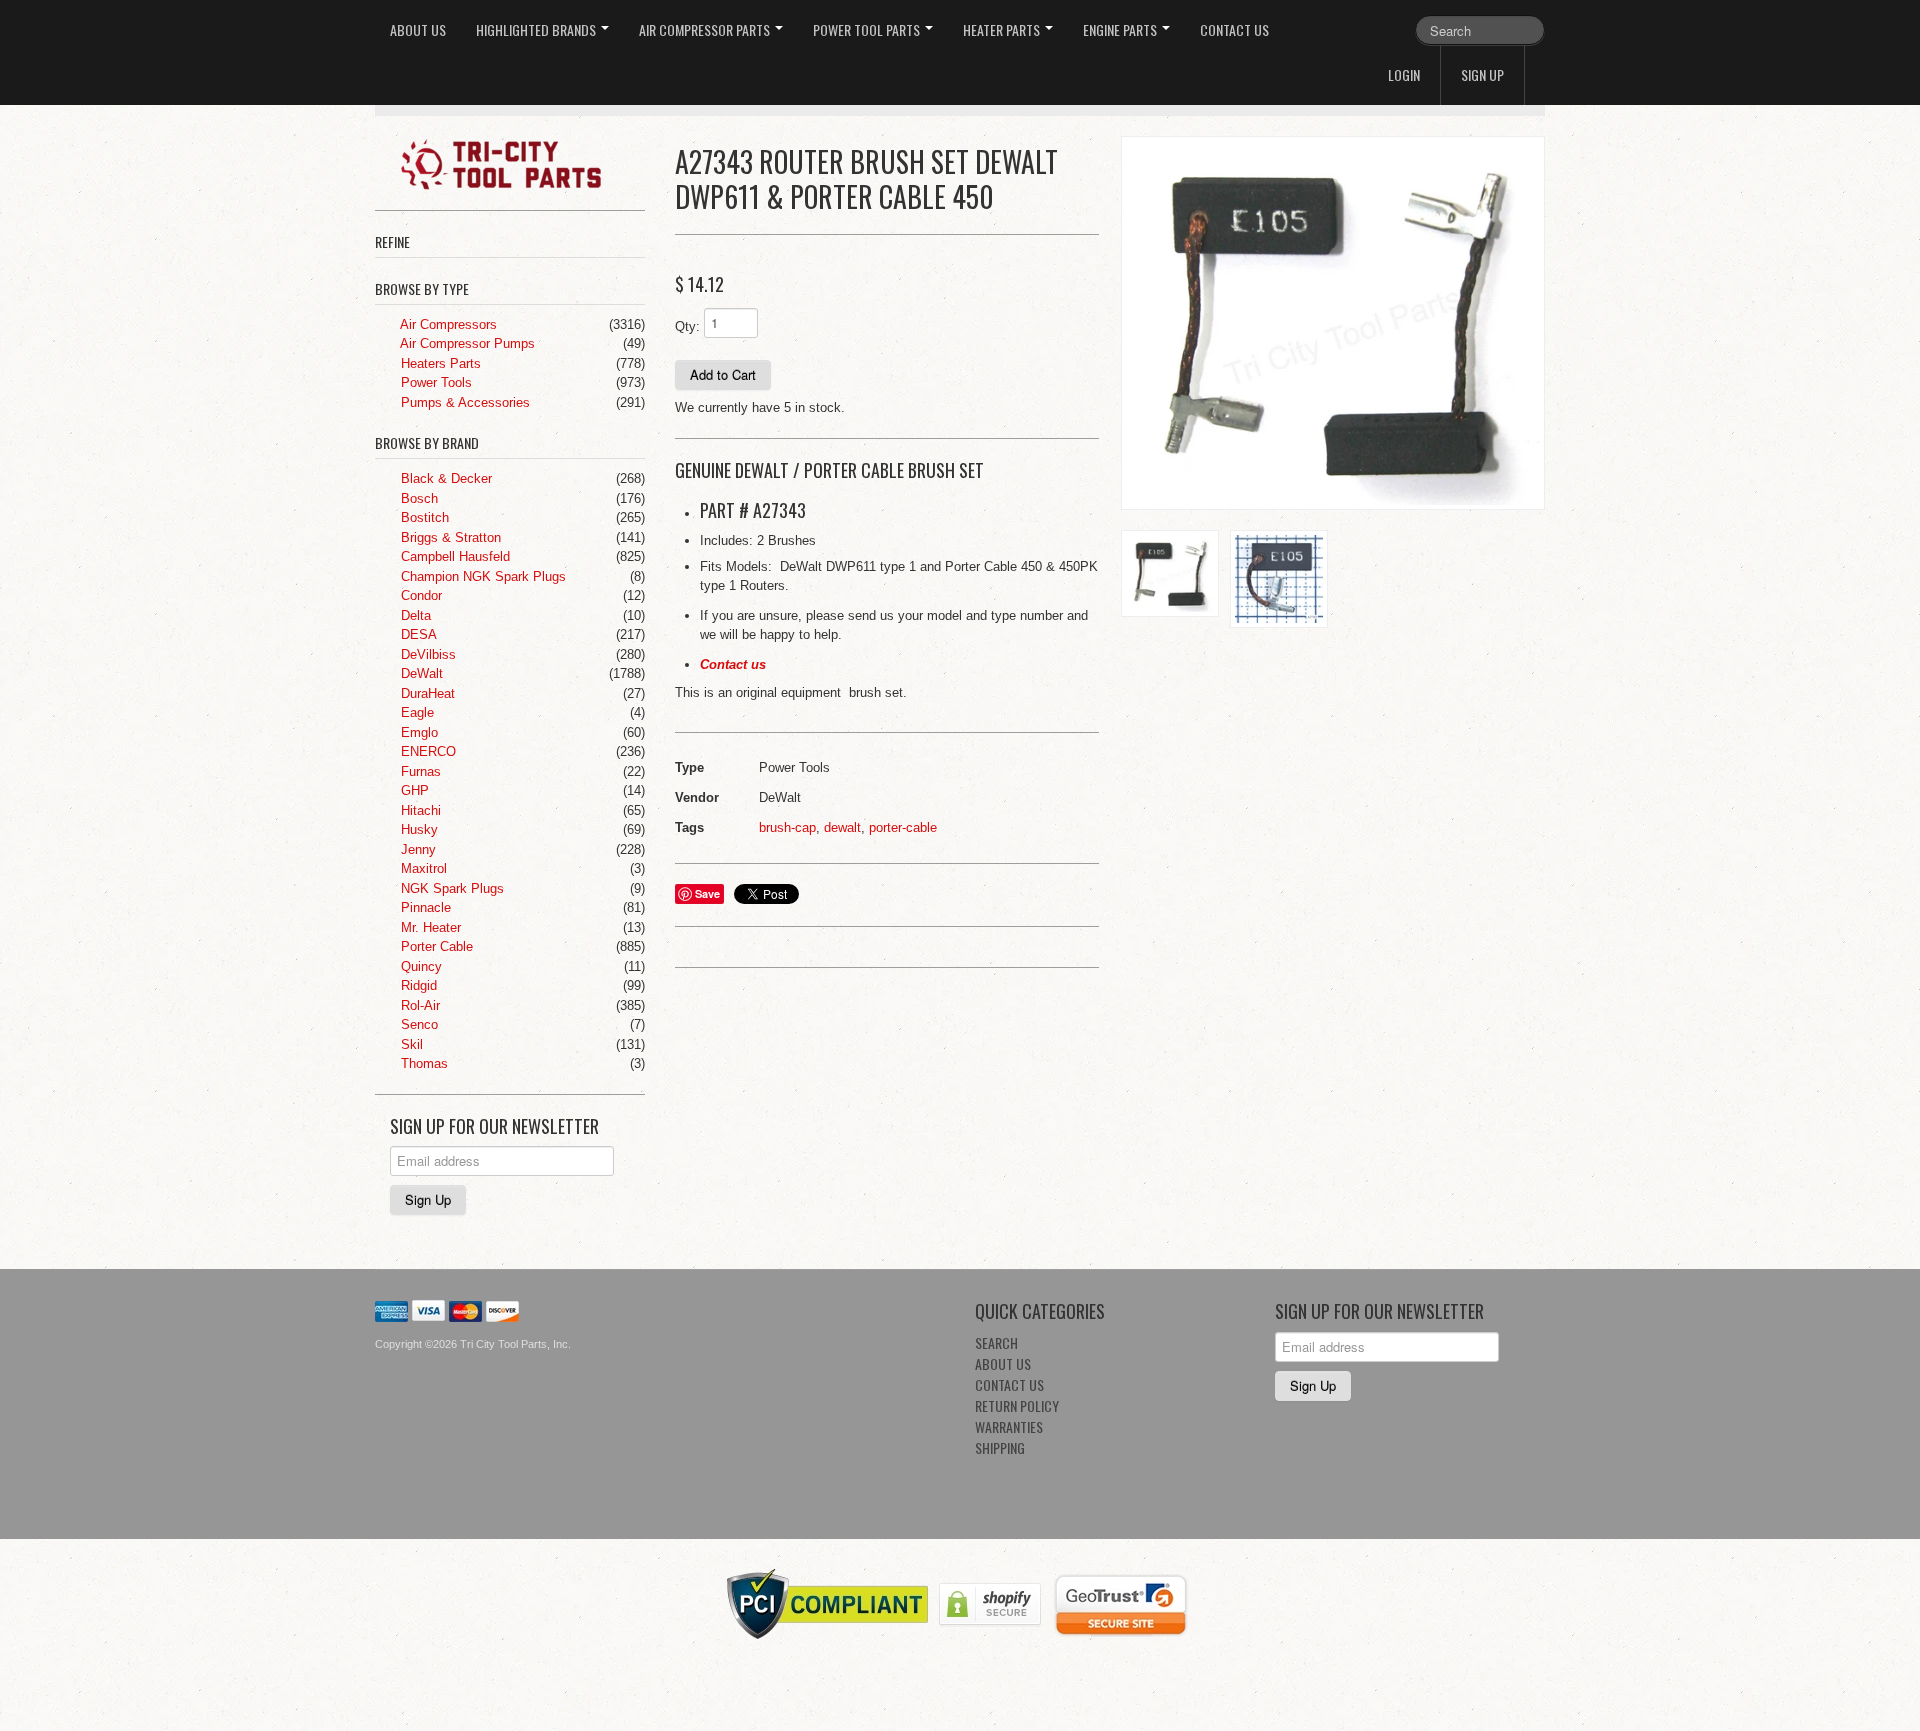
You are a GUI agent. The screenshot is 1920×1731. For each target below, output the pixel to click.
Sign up (1482, 74)
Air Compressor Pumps (466, 343)
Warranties (1009, 1426)
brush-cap (787, 827)
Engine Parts (1121, 29)
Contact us (733, 664)
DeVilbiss (426, 654)
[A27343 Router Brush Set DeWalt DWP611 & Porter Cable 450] (1333, 323)
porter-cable (903, 827)
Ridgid (417, 985)
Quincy (419, 966)
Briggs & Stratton (449, 537)
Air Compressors (447, 324)
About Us (418, 29)
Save (707, 893)
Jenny (416, 849)
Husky (417, 829)
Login (1404, 74)
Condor (419, 595)
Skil (410, 1044)
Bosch (417, 498)
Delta (414, 615)
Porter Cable (435, 946)
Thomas (422, 1063)
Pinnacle (424, 907)
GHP (413, 790)
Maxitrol (422, 868)
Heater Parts (1003, 29)
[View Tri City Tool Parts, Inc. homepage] (517, 163)
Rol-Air (418, 1005)
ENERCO (426, 751)
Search (996, 1342)
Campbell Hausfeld (453, 556)
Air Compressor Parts (706, 29)
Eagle (415, 712)
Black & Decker (444, 478)
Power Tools (434, 382)
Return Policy (1017, 1405)
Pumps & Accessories (463, 402)
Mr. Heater (429, 927)
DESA (417, 634)
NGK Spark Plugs (450, 888)
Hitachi (419, 810)
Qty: (687, 326)
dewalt (842, 827)
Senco (417, 1024)
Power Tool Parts (868, 29)
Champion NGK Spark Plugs (481, 576)
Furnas (419, 771)
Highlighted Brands (537, 29)
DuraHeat (426, 693)
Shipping (1000, 1447)
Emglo (417, 732)
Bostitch (423, 517)
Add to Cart (723, 374)
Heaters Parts (439, 363)
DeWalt (420, 673)
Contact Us (1234, 29)
